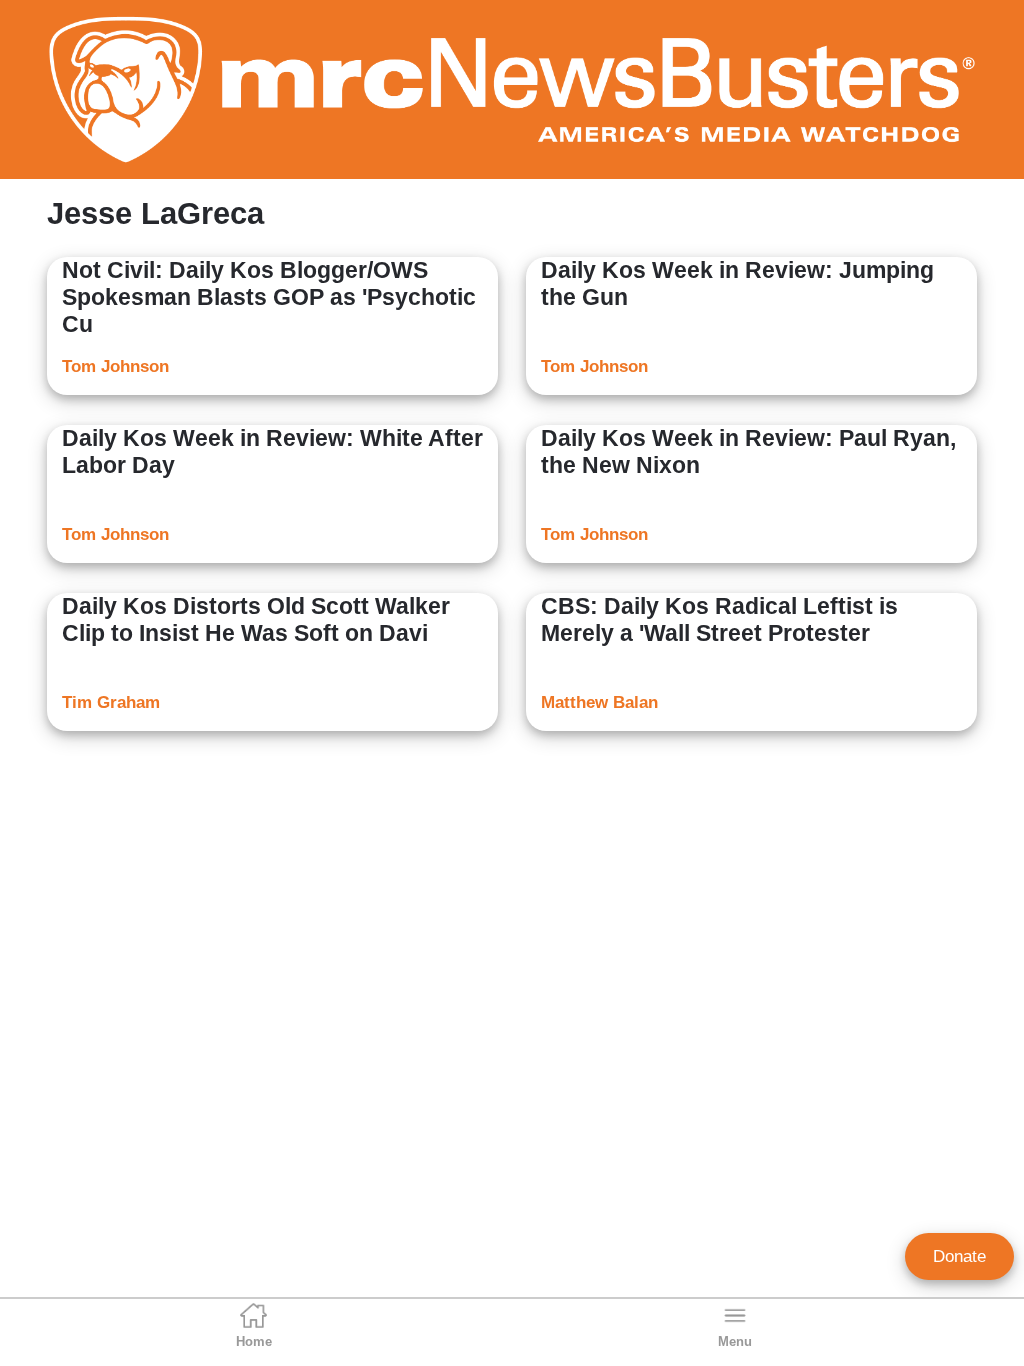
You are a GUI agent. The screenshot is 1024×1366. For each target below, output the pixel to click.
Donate (959, 1256)
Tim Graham (111, 702)
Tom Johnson (115, 366)
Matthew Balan (599, 702)
